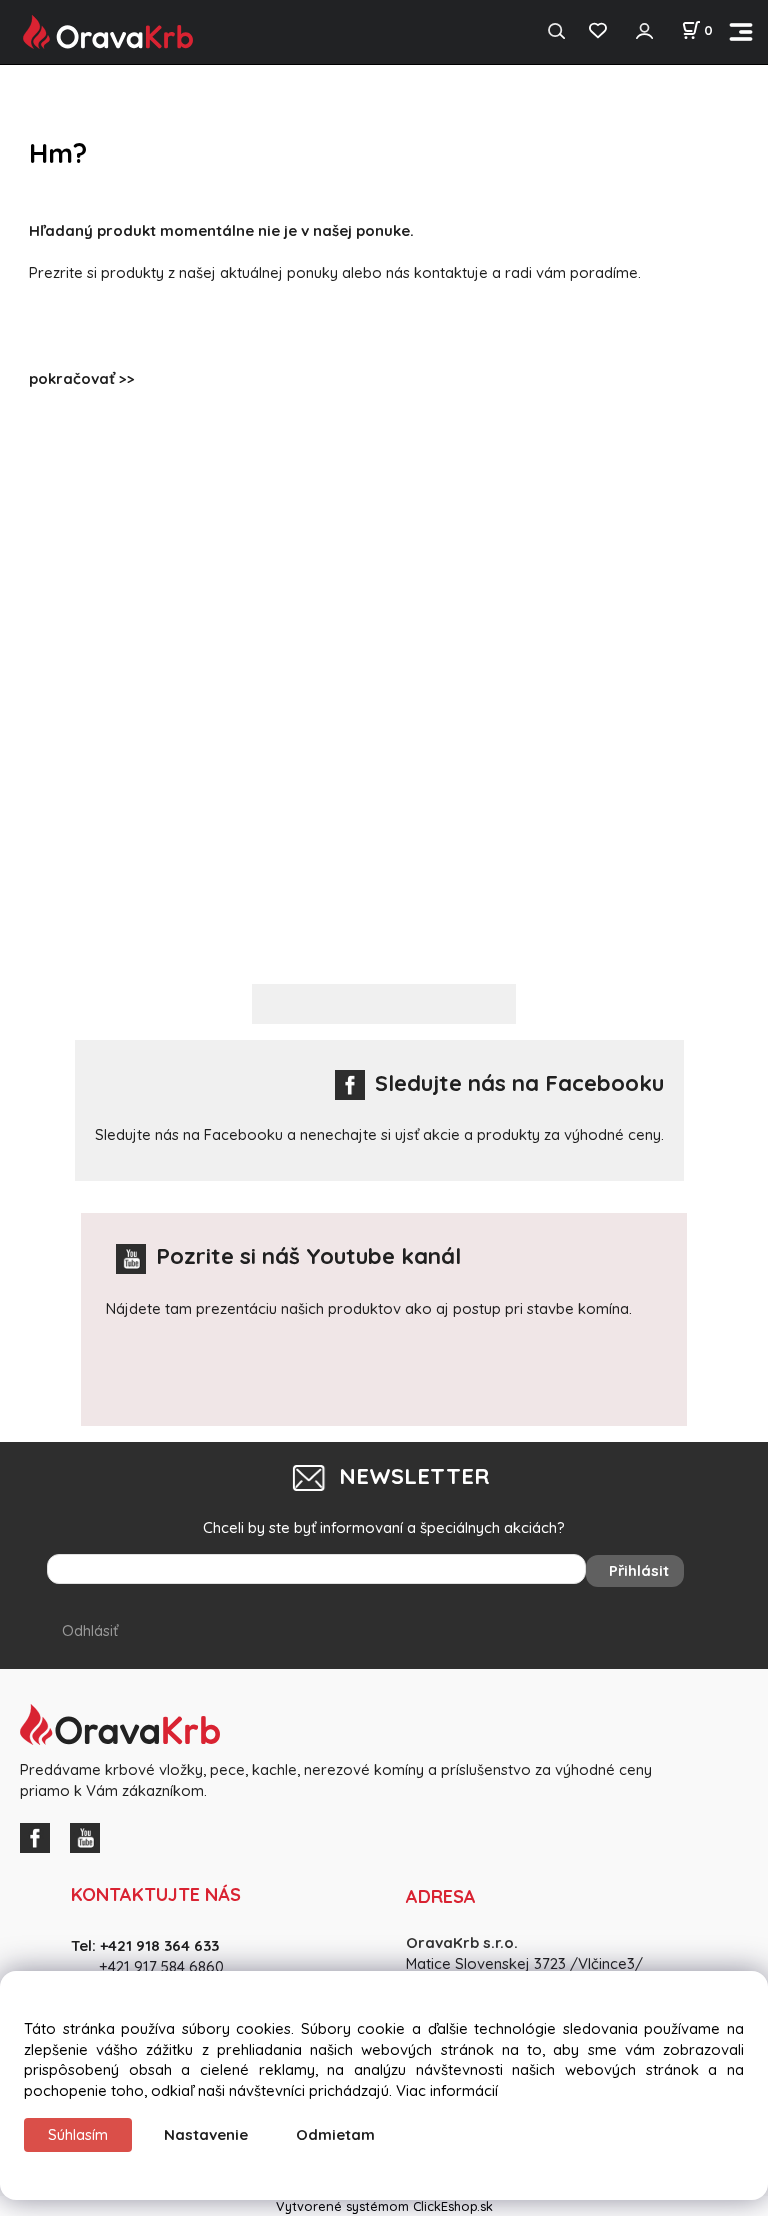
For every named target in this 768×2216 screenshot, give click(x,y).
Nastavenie (206, 2134)
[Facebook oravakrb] (40, 1835)
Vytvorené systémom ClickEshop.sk (384, 2206)
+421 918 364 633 (159, 1945)
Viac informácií (447, 2090)
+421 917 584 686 (155, 1966)
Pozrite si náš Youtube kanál (308, 1256)
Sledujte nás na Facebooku (519, 1083)
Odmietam (335, 2134)
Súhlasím (78, 2134)
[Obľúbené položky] (597, 31)
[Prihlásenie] (644, 31)
